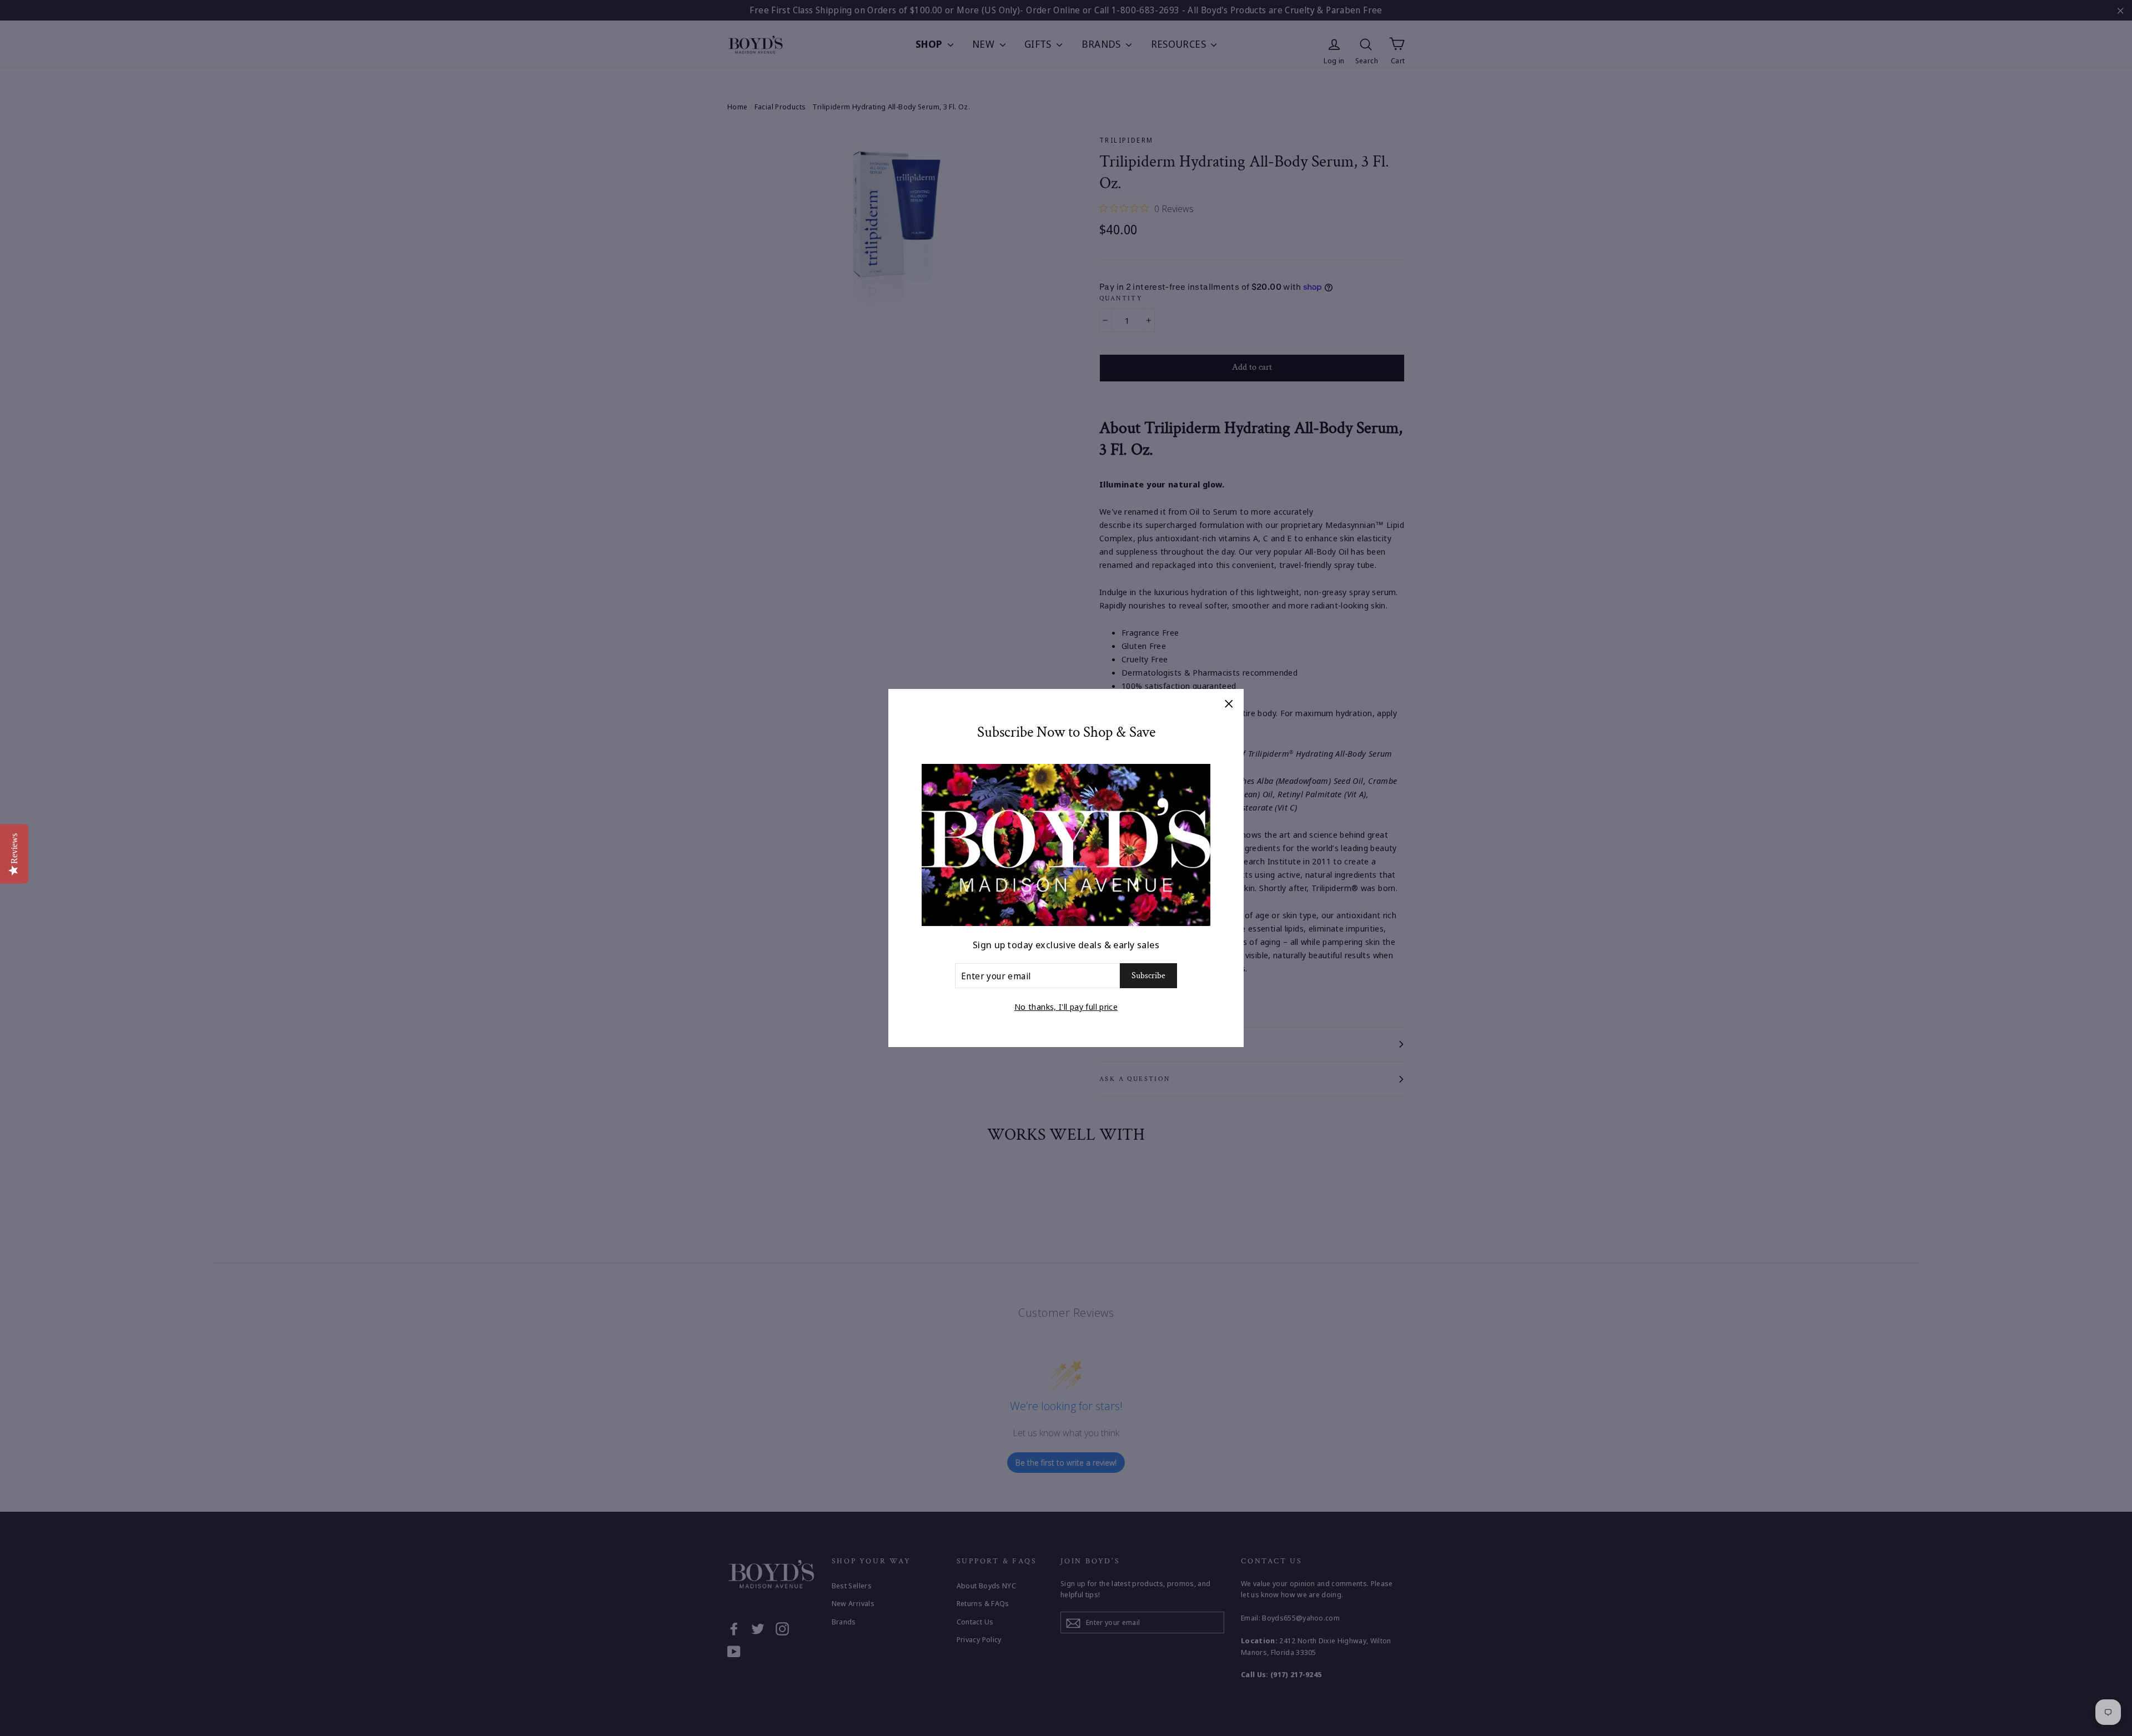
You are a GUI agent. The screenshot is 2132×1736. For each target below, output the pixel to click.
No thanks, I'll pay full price (1066, 1007)
